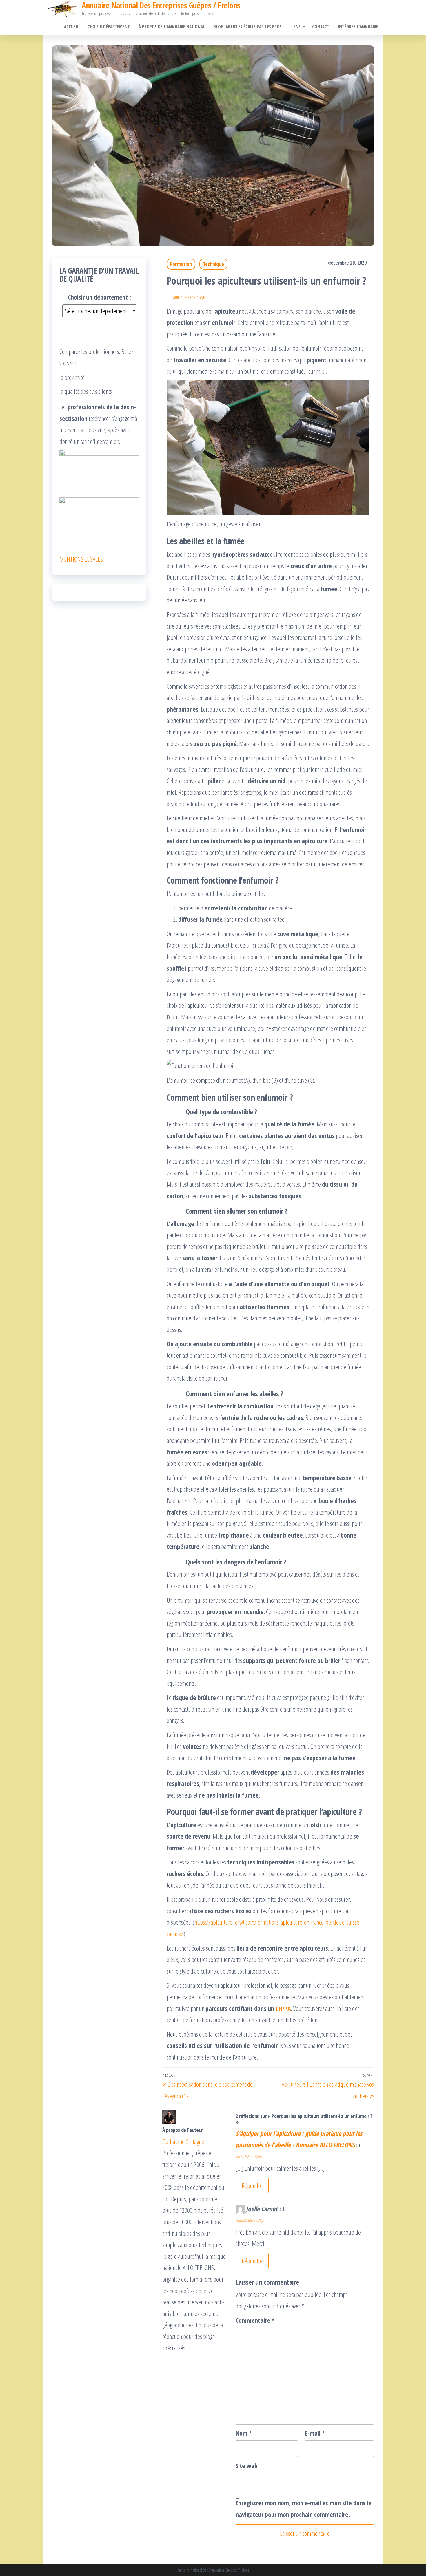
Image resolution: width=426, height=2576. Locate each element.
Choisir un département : (99, 297)
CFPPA (283, 2008)
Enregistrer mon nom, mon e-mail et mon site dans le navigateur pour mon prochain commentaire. (304, 2509)
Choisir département (109, 26)
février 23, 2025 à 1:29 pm (250, 2220)
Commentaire (255, 2320)
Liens (295, 26)
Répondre (252, 2185)
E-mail (315, 2433)
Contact (321, 26)
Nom (244, 2433)
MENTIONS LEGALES (81, 559)
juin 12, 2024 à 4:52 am (249, 2157)
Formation (181, 264)
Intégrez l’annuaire (358, 26)
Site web (247, 2465)
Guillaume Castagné (189, 297)
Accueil (71, 26)
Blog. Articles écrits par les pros (248, 26)
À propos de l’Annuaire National (172, 26)
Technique (213, 264)
